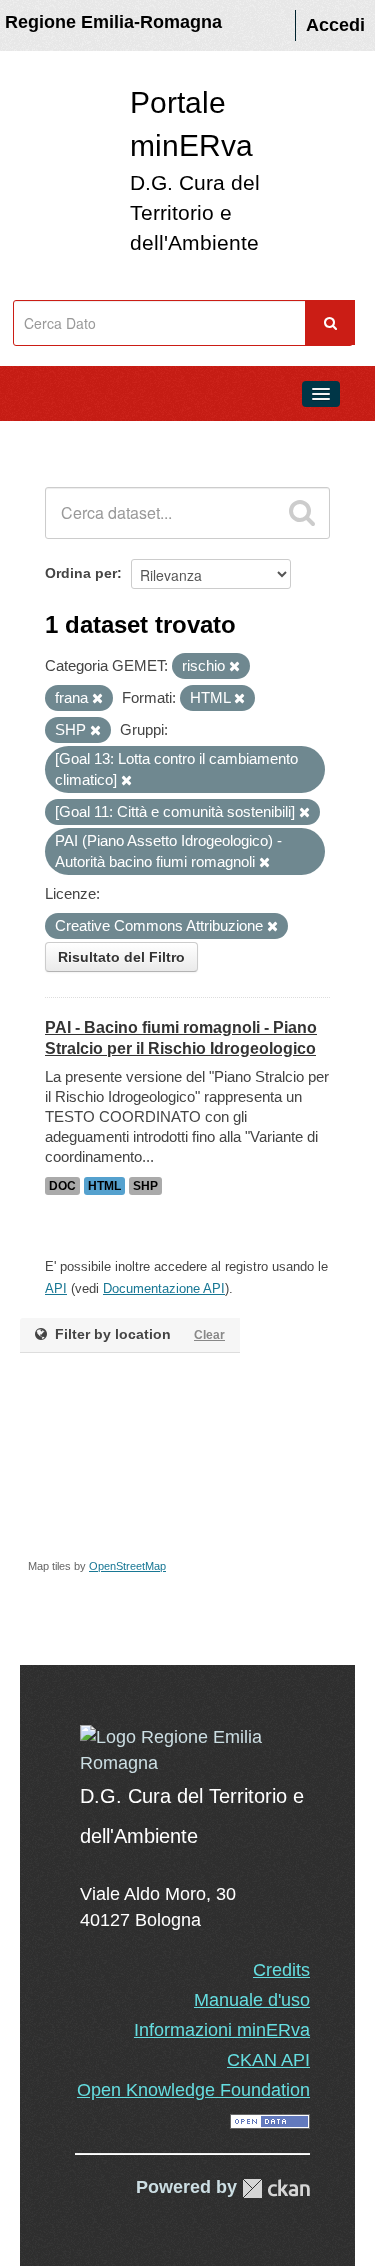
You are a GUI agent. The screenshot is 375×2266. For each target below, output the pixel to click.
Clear (209, 1335)
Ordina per (81, 573)
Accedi (335, 25)
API (56, 1288)
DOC (62, 1186)
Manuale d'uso (252, 2000)
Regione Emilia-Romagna (113, 22)
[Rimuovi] (234, 667)
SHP (145, 1186)
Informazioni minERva (222, 2030)
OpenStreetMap (127, 1566)
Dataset (56, 439)
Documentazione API (164, 1288)
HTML (104, 1186)
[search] (302, 513)
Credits (281, 1970)
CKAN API (268, 2060)
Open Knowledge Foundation (193, 2090)
